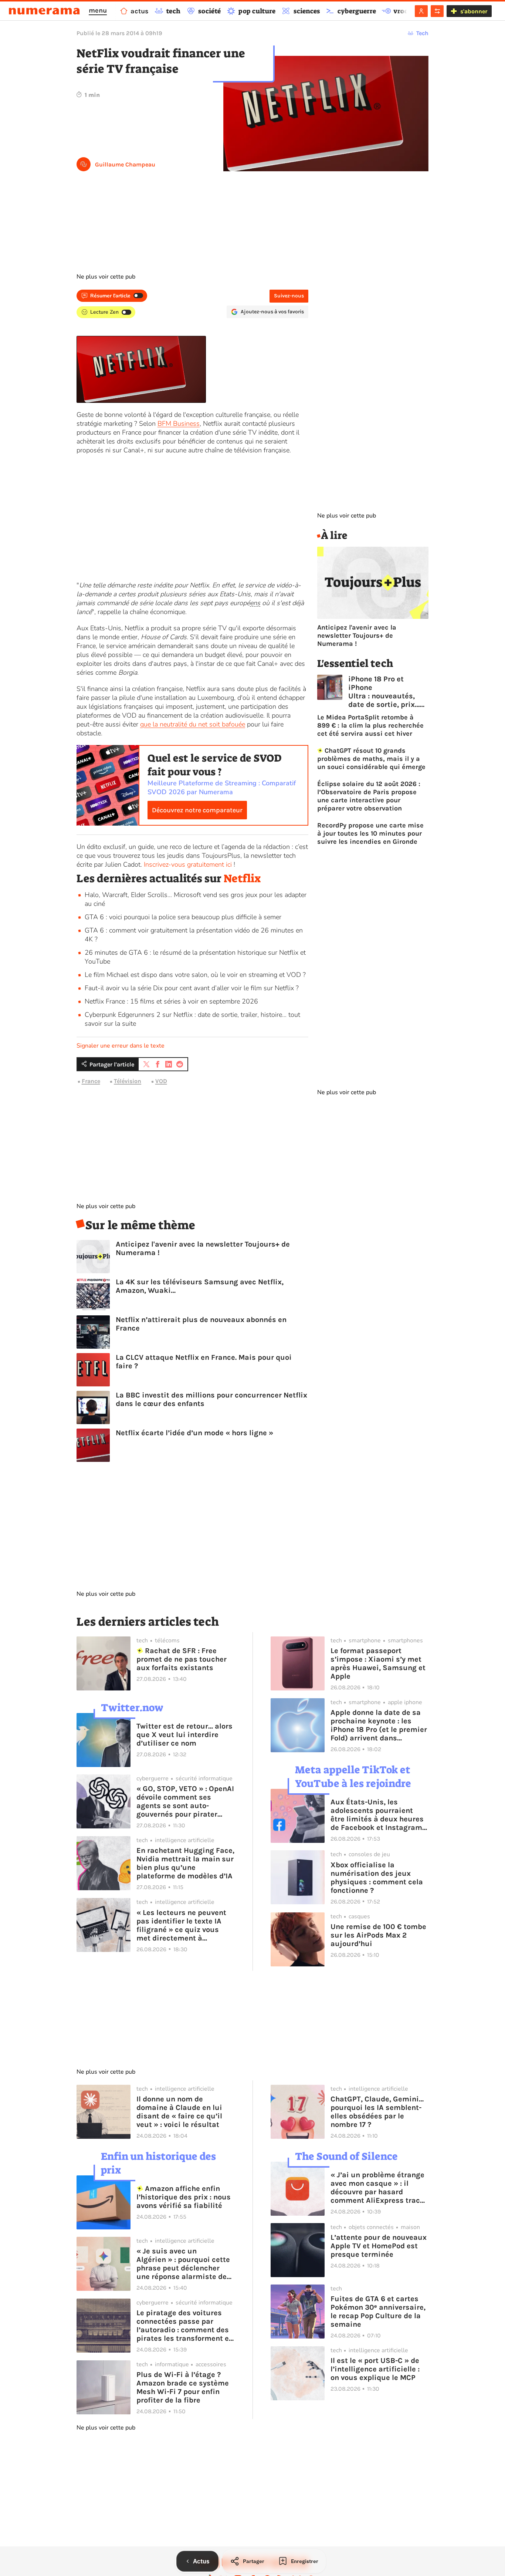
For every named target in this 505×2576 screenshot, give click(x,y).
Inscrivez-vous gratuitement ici (188, 864)
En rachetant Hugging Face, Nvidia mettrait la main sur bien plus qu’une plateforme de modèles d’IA (185, 1863)
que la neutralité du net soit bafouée (193, 724)
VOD (161, 1081)
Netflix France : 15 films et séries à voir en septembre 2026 (171, 1001)
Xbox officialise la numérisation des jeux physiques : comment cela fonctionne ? (377, 1878)
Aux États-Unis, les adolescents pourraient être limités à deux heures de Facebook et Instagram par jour (377, 1815)
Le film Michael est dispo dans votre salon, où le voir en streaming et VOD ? (195, 975)
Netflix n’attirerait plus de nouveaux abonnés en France (201, 1324)
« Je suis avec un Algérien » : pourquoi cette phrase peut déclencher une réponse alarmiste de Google (183, 2264)
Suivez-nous (289, 296)
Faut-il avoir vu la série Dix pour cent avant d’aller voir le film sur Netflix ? (192, 988)
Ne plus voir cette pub (106, 277)
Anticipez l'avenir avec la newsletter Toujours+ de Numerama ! (203, 1248)
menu (98, 10)
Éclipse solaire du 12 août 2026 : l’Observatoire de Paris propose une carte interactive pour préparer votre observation (369, 796)
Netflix (242, 879)
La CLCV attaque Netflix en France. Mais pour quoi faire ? (204, 1362)
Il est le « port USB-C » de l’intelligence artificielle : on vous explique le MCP (375, 2369)
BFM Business (179, 424)
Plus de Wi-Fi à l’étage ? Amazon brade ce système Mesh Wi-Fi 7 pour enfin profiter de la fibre (183, 2387)
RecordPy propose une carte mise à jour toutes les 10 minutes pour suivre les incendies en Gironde (370, 833)
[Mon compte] (421, 11)
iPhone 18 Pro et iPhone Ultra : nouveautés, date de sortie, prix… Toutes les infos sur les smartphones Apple (384, 692)
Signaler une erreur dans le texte (121, 1046)
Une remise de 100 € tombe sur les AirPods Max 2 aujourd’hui (378, 1935)
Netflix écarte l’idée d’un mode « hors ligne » (194, 1433)
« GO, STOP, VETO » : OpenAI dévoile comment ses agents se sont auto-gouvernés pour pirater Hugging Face (185, 1801)
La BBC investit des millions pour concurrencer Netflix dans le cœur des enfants (211, 1399)
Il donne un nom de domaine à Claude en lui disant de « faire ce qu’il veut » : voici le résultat (179, 2112)
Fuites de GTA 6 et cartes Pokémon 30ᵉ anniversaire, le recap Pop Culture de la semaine (378, 2312)
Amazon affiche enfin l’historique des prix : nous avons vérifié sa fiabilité (184, 2197)
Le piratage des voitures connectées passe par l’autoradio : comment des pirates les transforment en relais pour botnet (185, 2326)
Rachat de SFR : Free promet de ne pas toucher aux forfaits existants (182, 1659)
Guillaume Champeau (125, 164)
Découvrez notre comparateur (197, 810)
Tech (422, 33)
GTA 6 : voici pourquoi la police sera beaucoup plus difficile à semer (183, 917)
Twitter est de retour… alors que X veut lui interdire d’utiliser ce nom (184, 1735)
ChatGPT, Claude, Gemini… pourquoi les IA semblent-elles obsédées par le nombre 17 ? (377, 2112)
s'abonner (474, 11)
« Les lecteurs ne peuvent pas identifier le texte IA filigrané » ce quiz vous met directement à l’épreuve (181, 1925)
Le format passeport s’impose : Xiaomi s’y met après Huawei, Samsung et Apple (378, 1663)
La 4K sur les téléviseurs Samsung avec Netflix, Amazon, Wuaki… (200, 1286)
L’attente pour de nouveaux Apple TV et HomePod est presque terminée (379, 2246)
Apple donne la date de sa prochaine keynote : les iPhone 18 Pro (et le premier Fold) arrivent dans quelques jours (379, 1725)
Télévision (128, 1081)
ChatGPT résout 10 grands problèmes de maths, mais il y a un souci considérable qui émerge (371, 759)
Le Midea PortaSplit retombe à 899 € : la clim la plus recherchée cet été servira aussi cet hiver (370, 725)
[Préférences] (437, 11)
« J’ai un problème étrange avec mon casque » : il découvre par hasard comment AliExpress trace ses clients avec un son (377, 2188)
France (91, 1081)
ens (255, 603)
